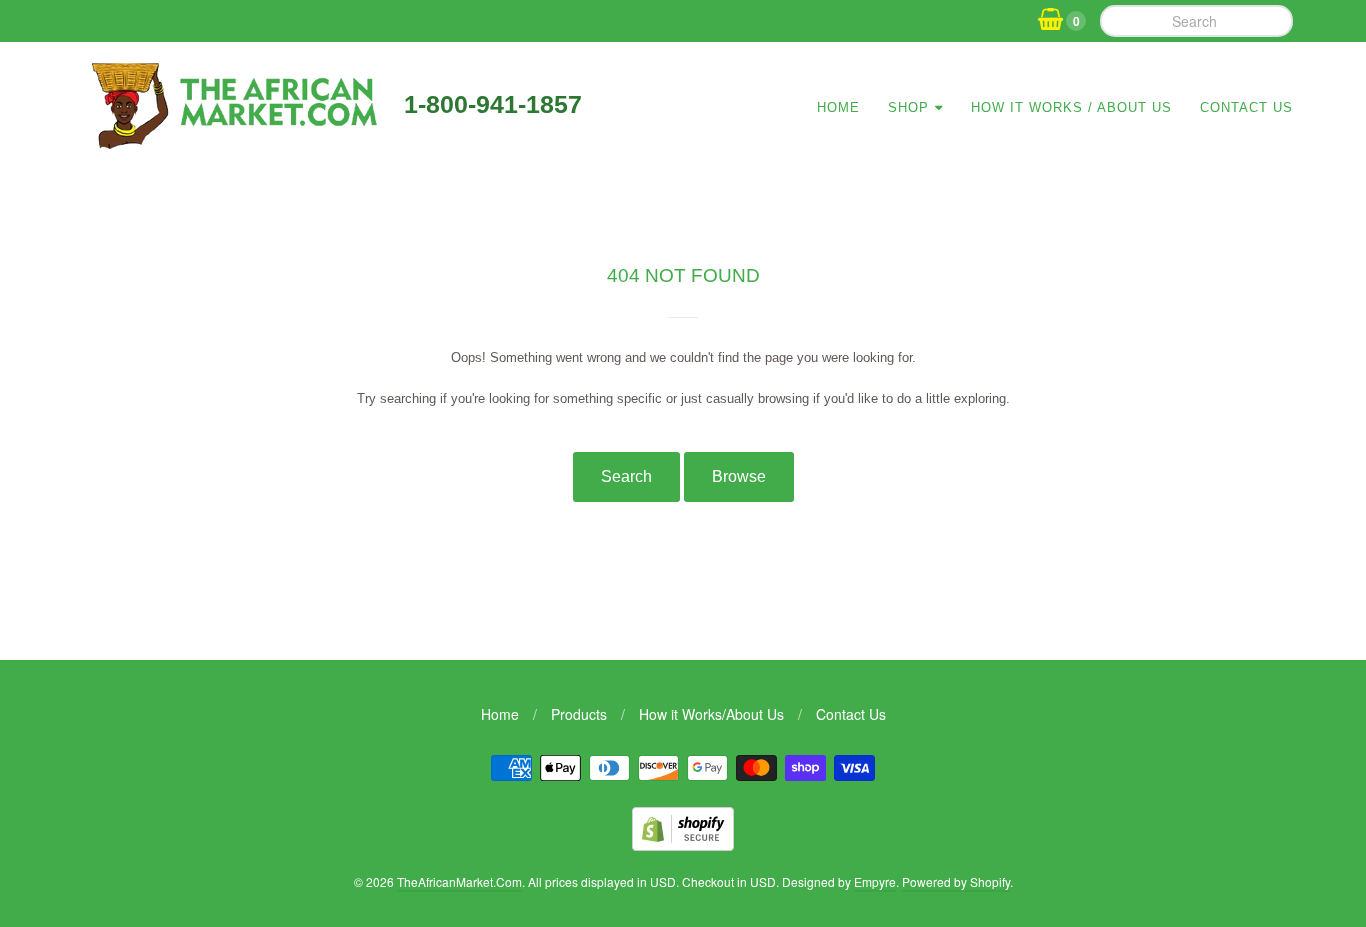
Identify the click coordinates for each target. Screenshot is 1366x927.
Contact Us (1246, 107)
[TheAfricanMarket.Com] (231, 142)
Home (838, 107)
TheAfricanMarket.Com (459, 881)
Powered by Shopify (956, 881)
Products (579, 714)
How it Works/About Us (711, 714)
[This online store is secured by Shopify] (683, 844)
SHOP (908, 107)
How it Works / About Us (1071, 107)
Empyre (875, 881)
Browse (739, 476)
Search (626, 476)
